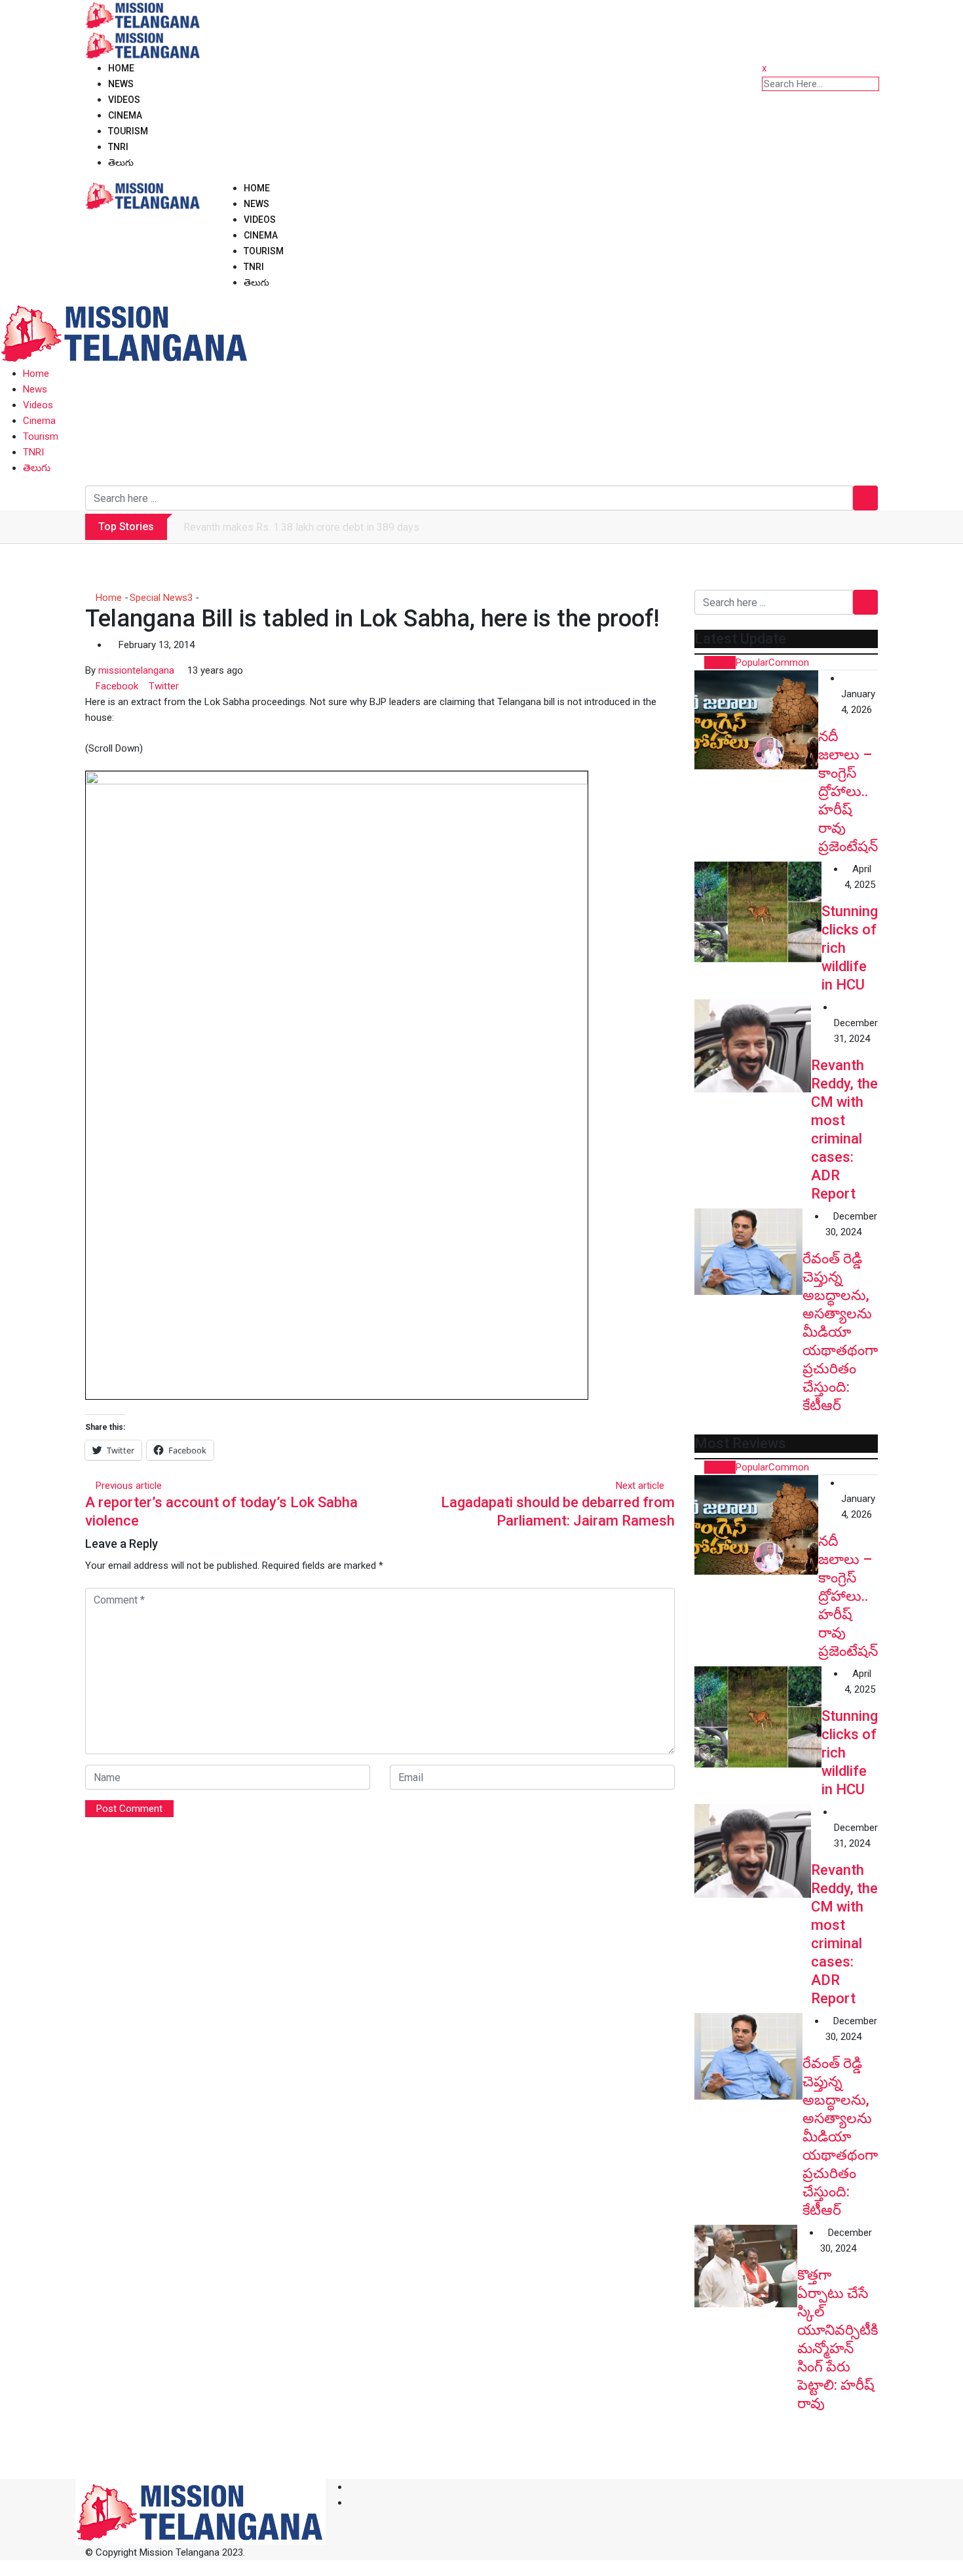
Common (789, 663)
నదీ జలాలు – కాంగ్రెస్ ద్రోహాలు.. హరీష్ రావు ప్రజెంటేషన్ (848, 791)
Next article (640, 1486)
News (121, 84)
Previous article (129, 1486)
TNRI (118, 147)
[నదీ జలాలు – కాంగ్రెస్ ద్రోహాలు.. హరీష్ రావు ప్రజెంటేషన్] (756, 720)
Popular (752, 663)
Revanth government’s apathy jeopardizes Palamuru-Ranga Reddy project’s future (369, 527)
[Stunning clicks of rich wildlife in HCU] (758, 912)
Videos (124, 100)
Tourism (128, 131)
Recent (720, 663)
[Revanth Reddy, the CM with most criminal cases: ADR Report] (753, 1046)
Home (121, 68)
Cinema (125, 115)
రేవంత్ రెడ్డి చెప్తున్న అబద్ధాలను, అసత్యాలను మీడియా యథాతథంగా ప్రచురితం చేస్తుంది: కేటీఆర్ (840, 1332)
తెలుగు (121, 163)
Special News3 (161, 598)
